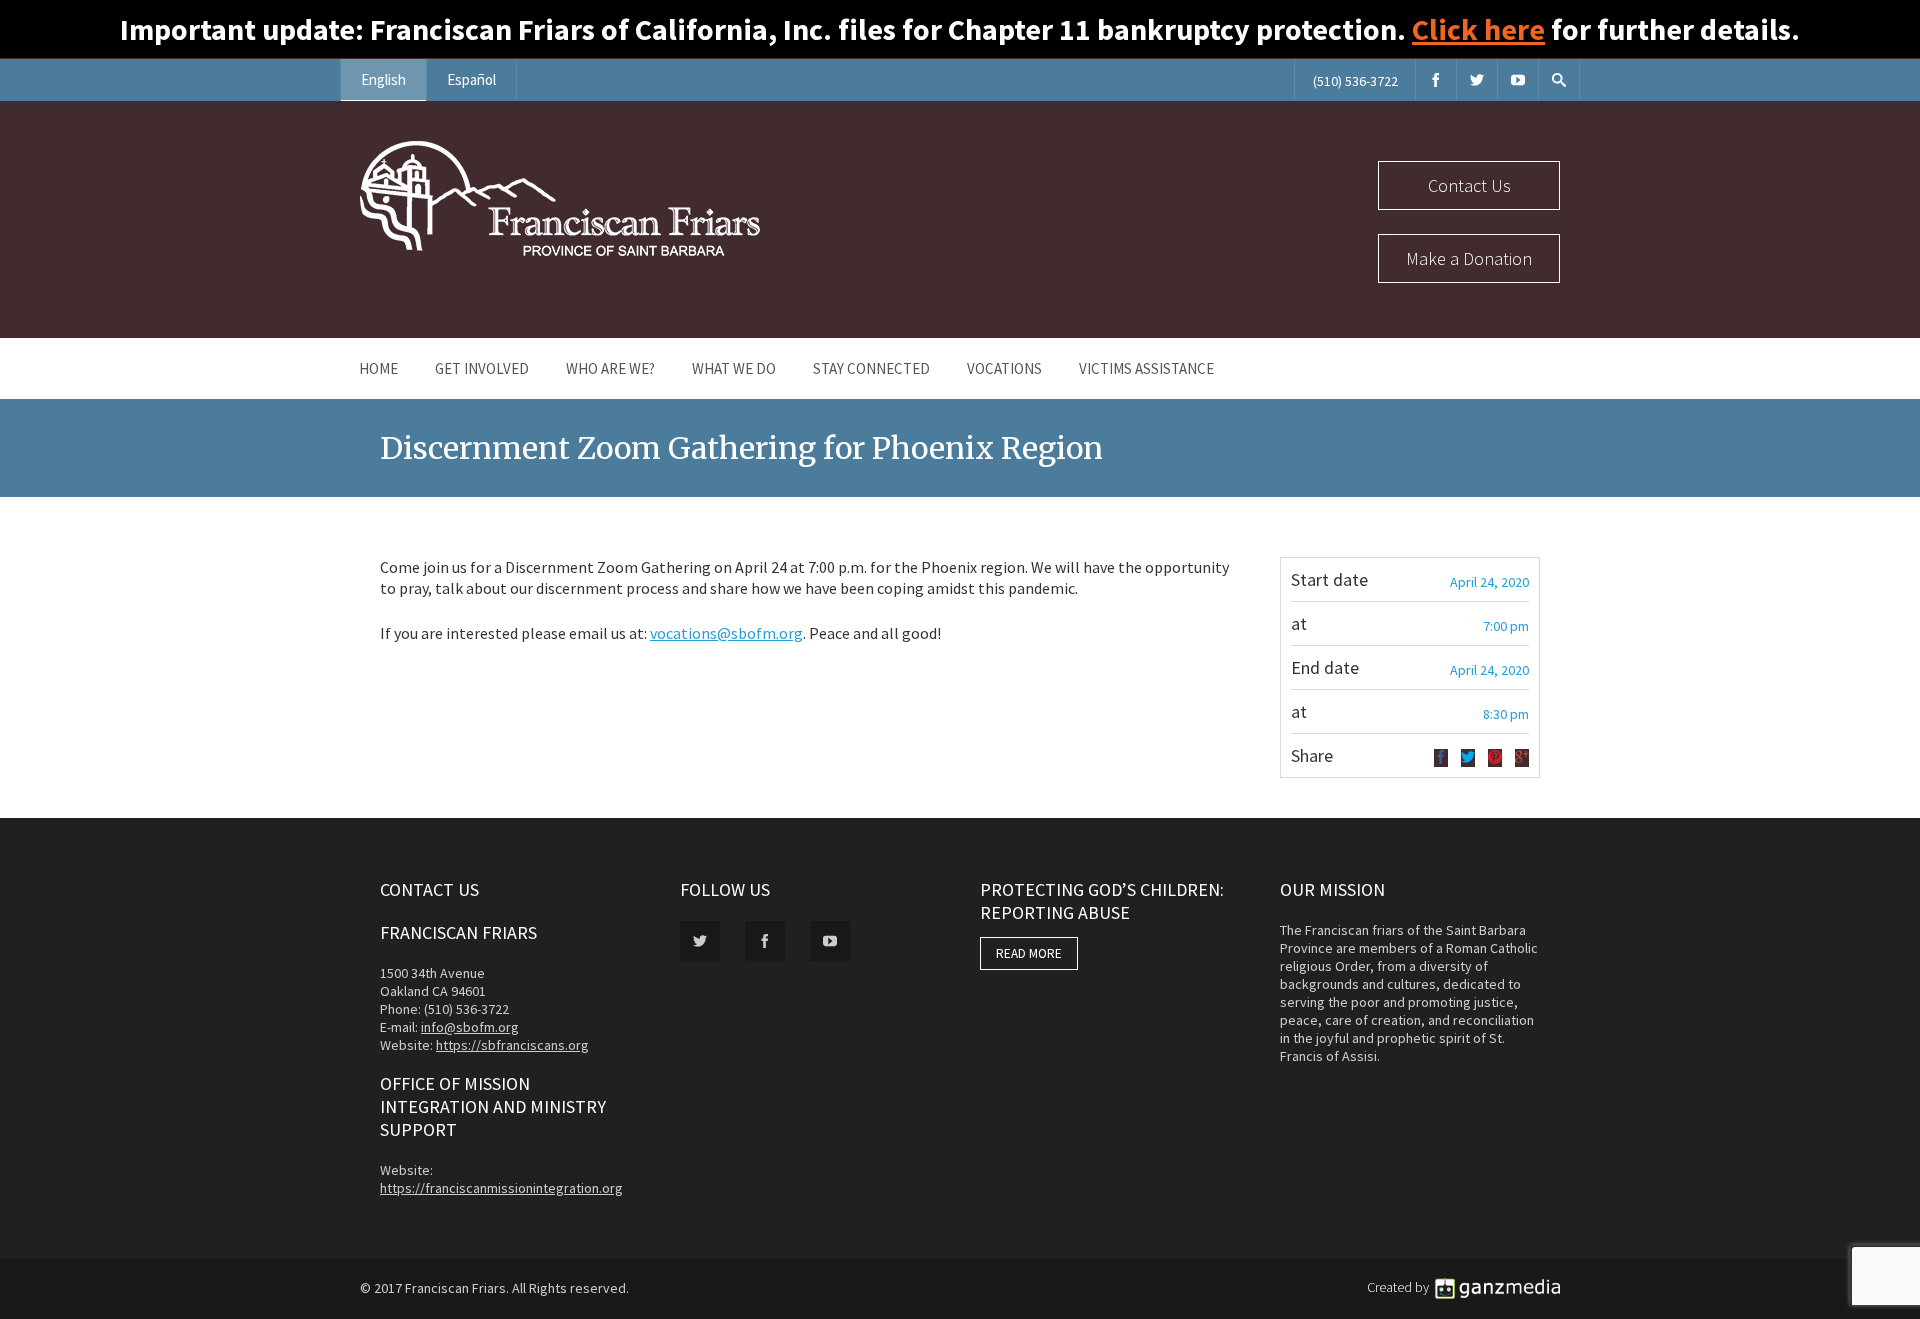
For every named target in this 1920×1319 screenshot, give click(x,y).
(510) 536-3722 (1355, 81)
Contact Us (1469, 185)
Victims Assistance (1146, 368)
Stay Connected (871, 368)
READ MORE (1029, 953)
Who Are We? (610, 368)
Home (378, 368)
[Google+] (1522, 758)
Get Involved (482, 368)
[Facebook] (1436, 79)
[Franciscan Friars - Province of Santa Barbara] (560, 251)
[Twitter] (1477, 79)
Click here (1478, 29)
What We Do (734, 368)
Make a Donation (1469, 258)
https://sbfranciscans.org (512, 1045)
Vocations (1004, 368)
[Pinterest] (1495, 758)
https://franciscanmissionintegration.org (501, 1188)
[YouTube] (1518, 79)
